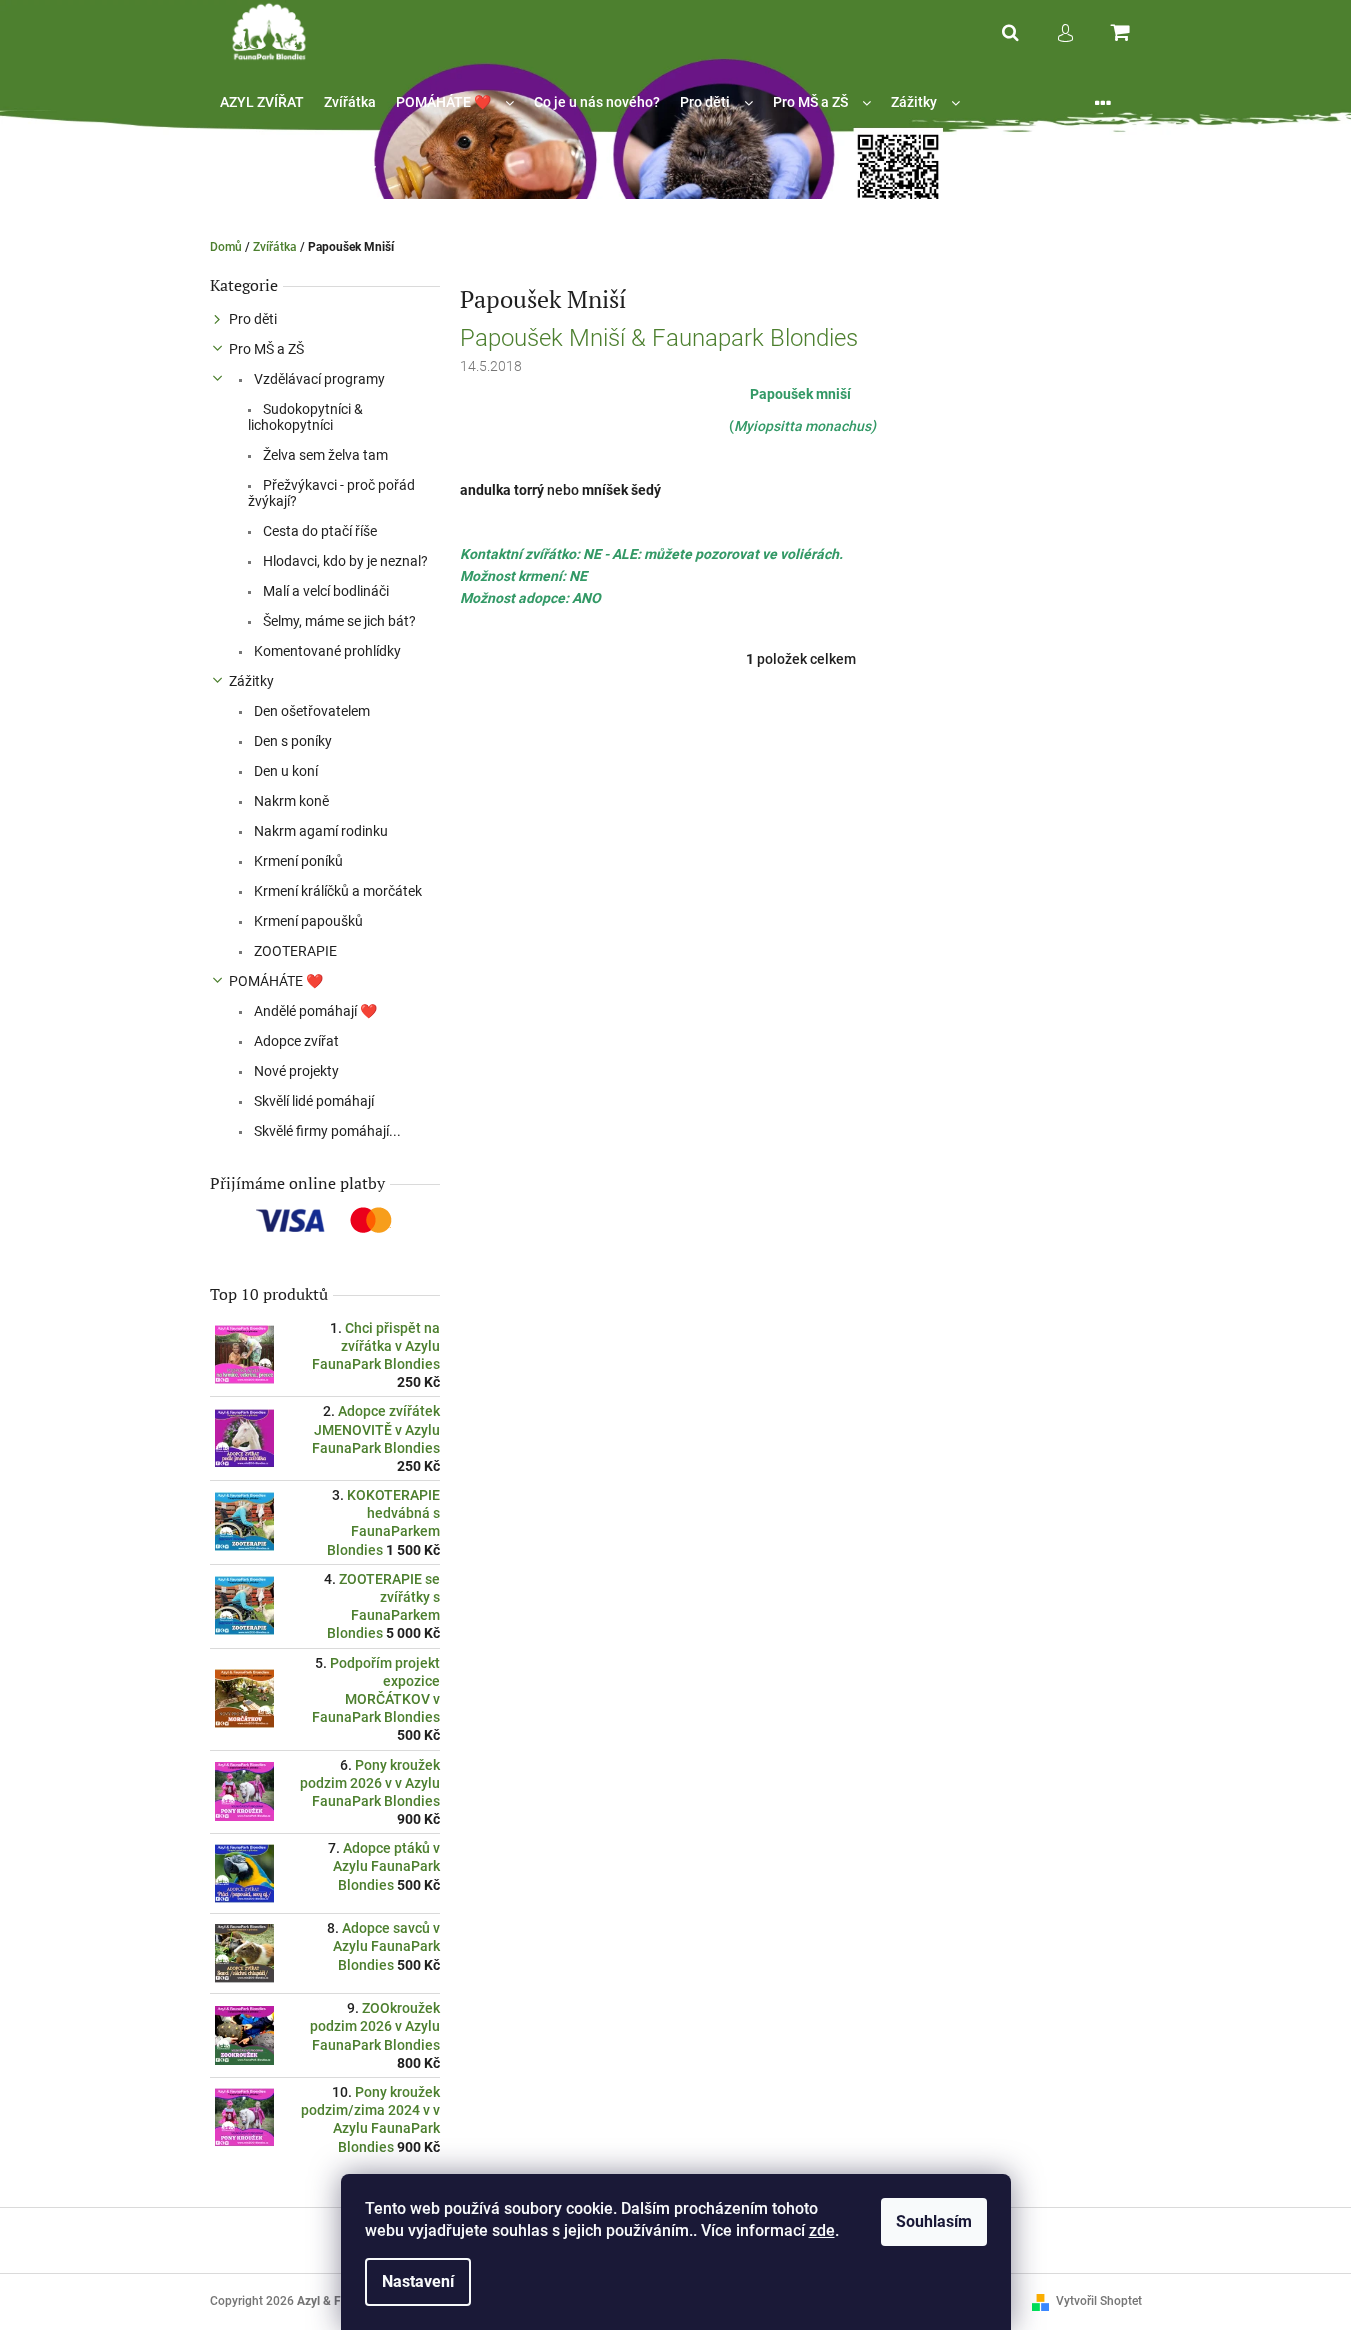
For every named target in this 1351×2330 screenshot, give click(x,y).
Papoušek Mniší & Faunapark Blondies (659, 338)
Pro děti (253, 319)
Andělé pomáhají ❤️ (314, 1011)
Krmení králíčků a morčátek (336, 891)
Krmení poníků (297, 861)
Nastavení (418, 2281)
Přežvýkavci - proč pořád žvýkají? (331, 493)
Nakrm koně (290, 801)
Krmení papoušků (307, 921)
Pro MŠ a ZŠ (266, 349)
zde (822, 2230)
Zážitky (251, 681)
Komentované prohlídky (326, 651)
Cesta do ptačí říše (318, 531)
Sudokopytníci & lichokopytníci (305, 417)
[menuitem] (262, 102)
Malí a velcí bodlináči (324, 591)
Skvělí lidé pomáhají (312, 1101)
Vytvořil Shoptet (1099, 2301)
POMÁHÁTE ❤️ (276, 981)
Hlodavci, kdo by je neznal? (344, 561)
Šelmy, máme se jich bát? (338, 621)
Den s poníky (291, 741)
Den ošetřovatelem (310, 711)
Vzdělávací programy (318, 379)
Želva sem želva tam (324, 455)
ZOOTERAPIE (294, 951)
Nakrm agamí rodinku (319, 831)
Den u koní (284, 771)
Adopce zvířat (295, 1041)
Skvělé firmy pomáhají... (326, 1131)
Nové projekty (295, 1071)
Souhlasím (934, 2221)
